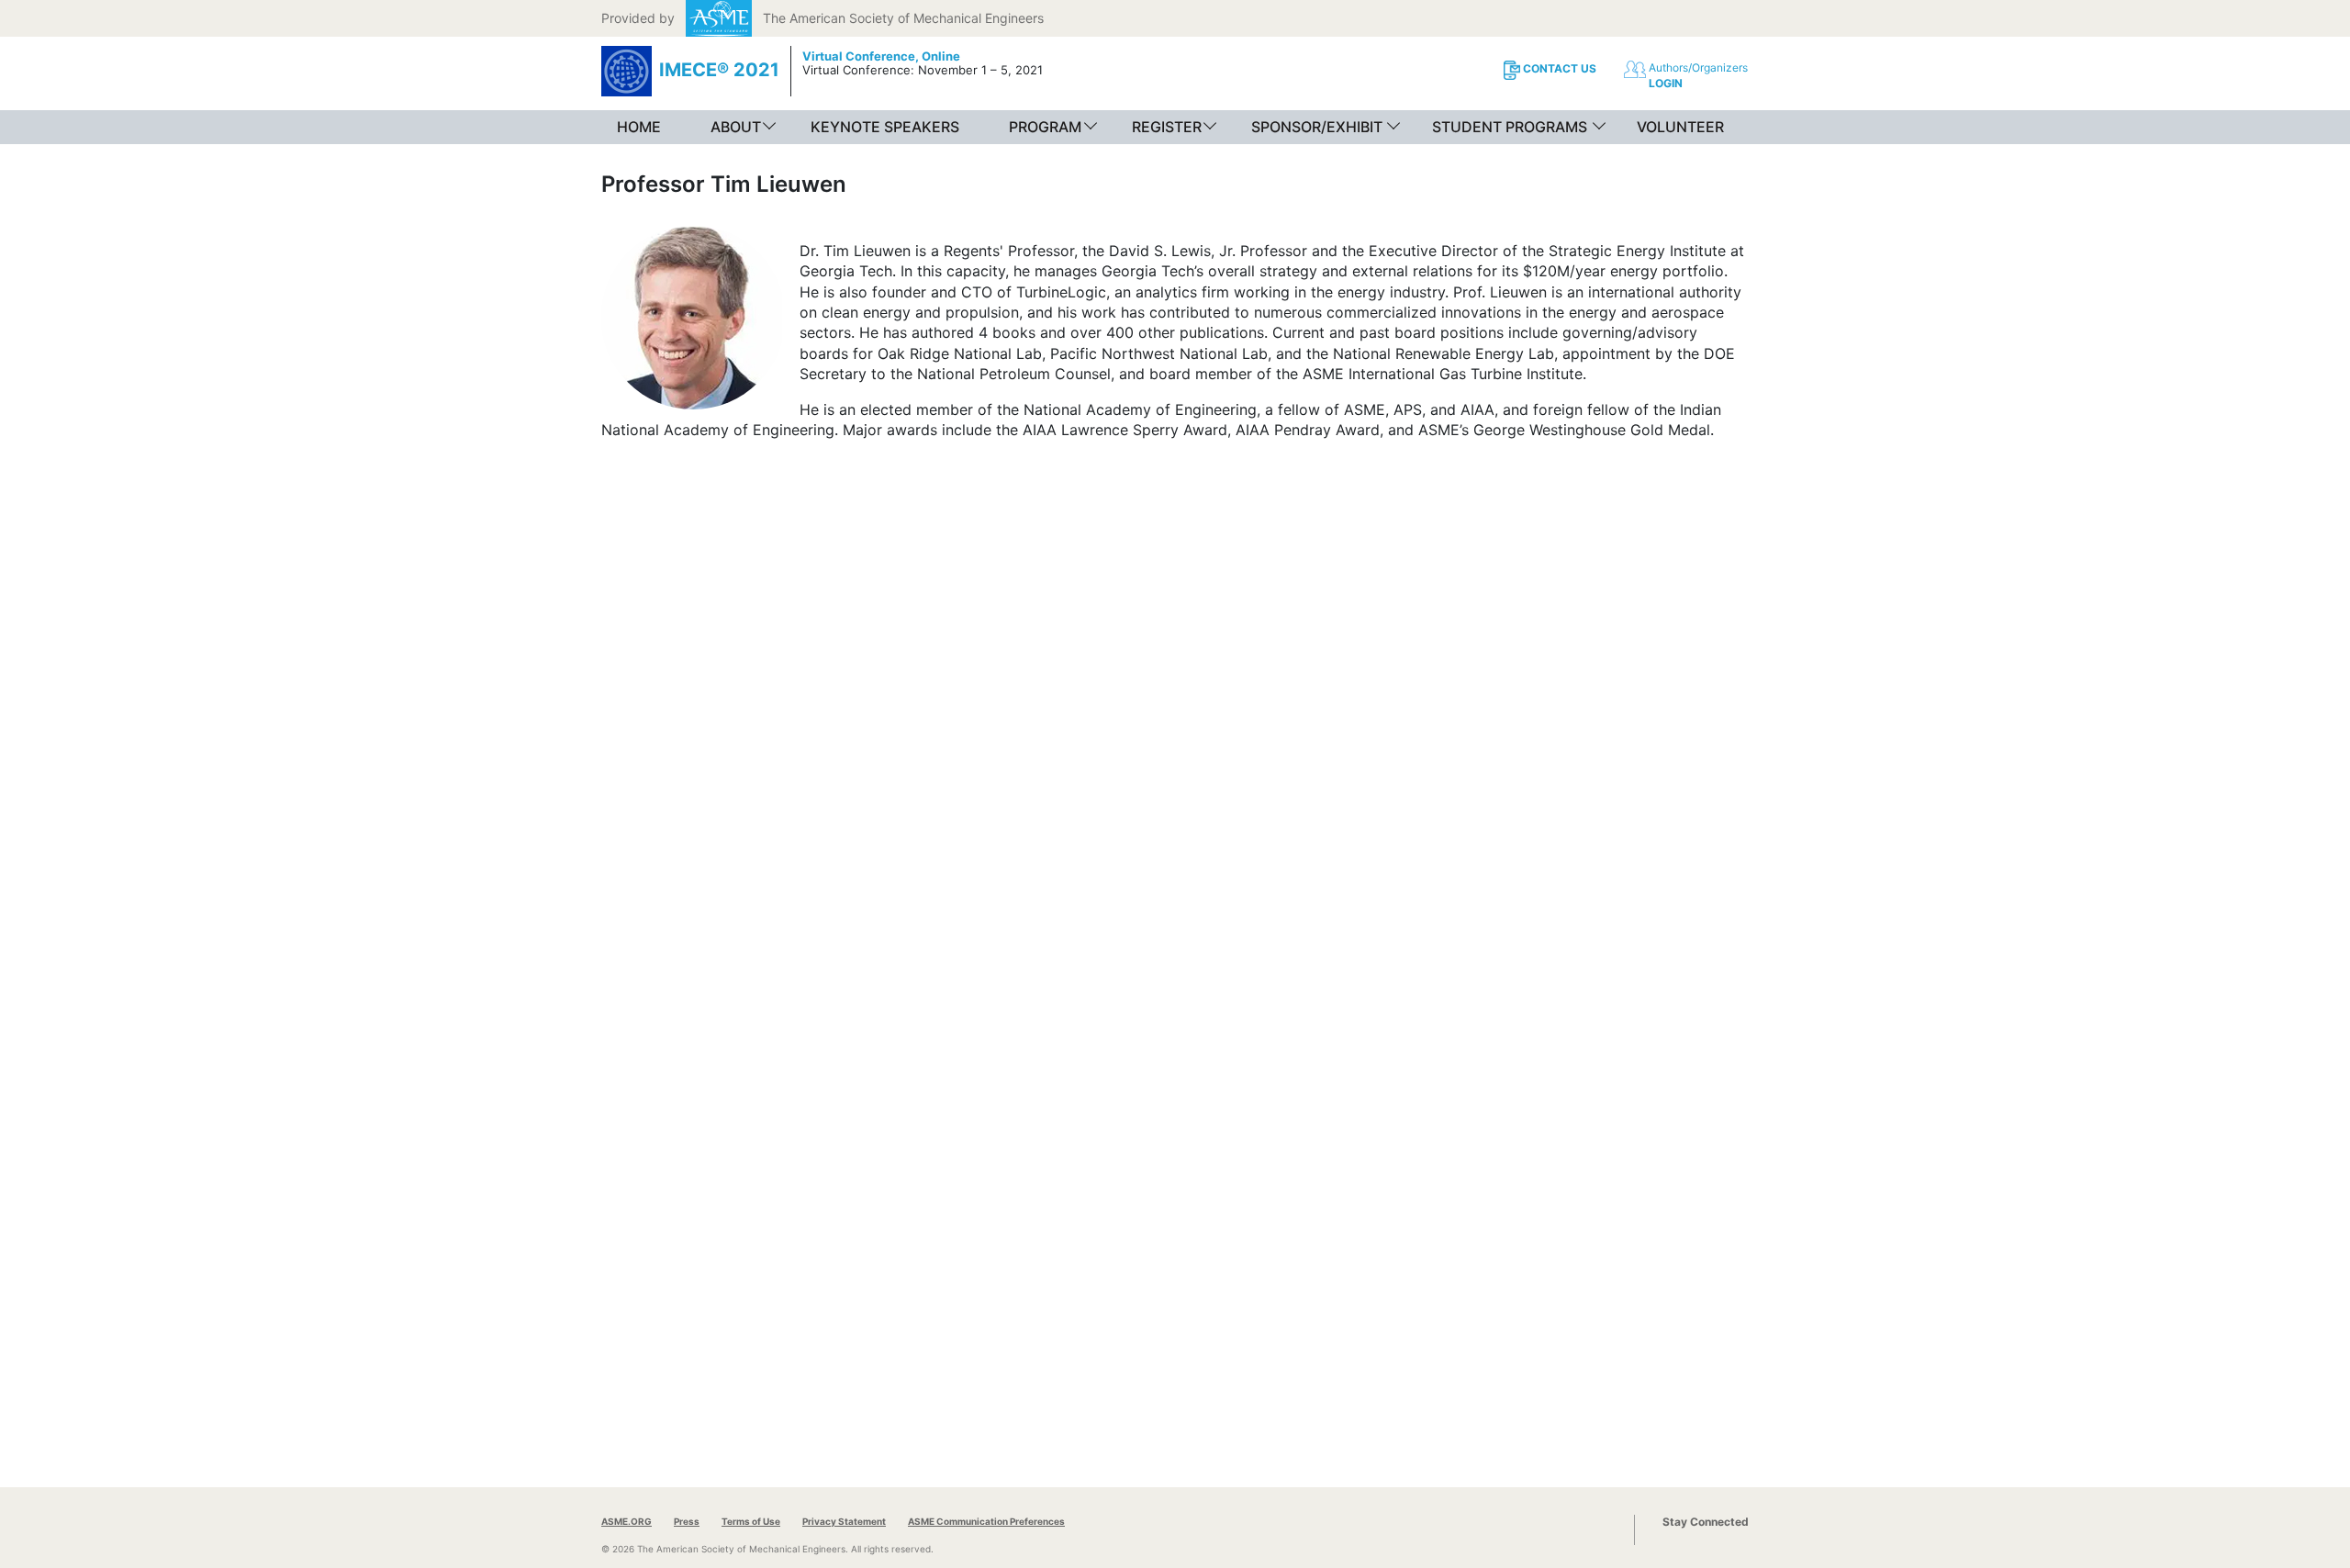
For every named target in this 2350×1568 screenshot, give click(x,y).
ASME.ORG (627, 1521)
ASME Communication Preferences (986, 1521)
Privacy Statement (844, 1521)
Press (687, 1521)
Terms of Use (751, 1521)
